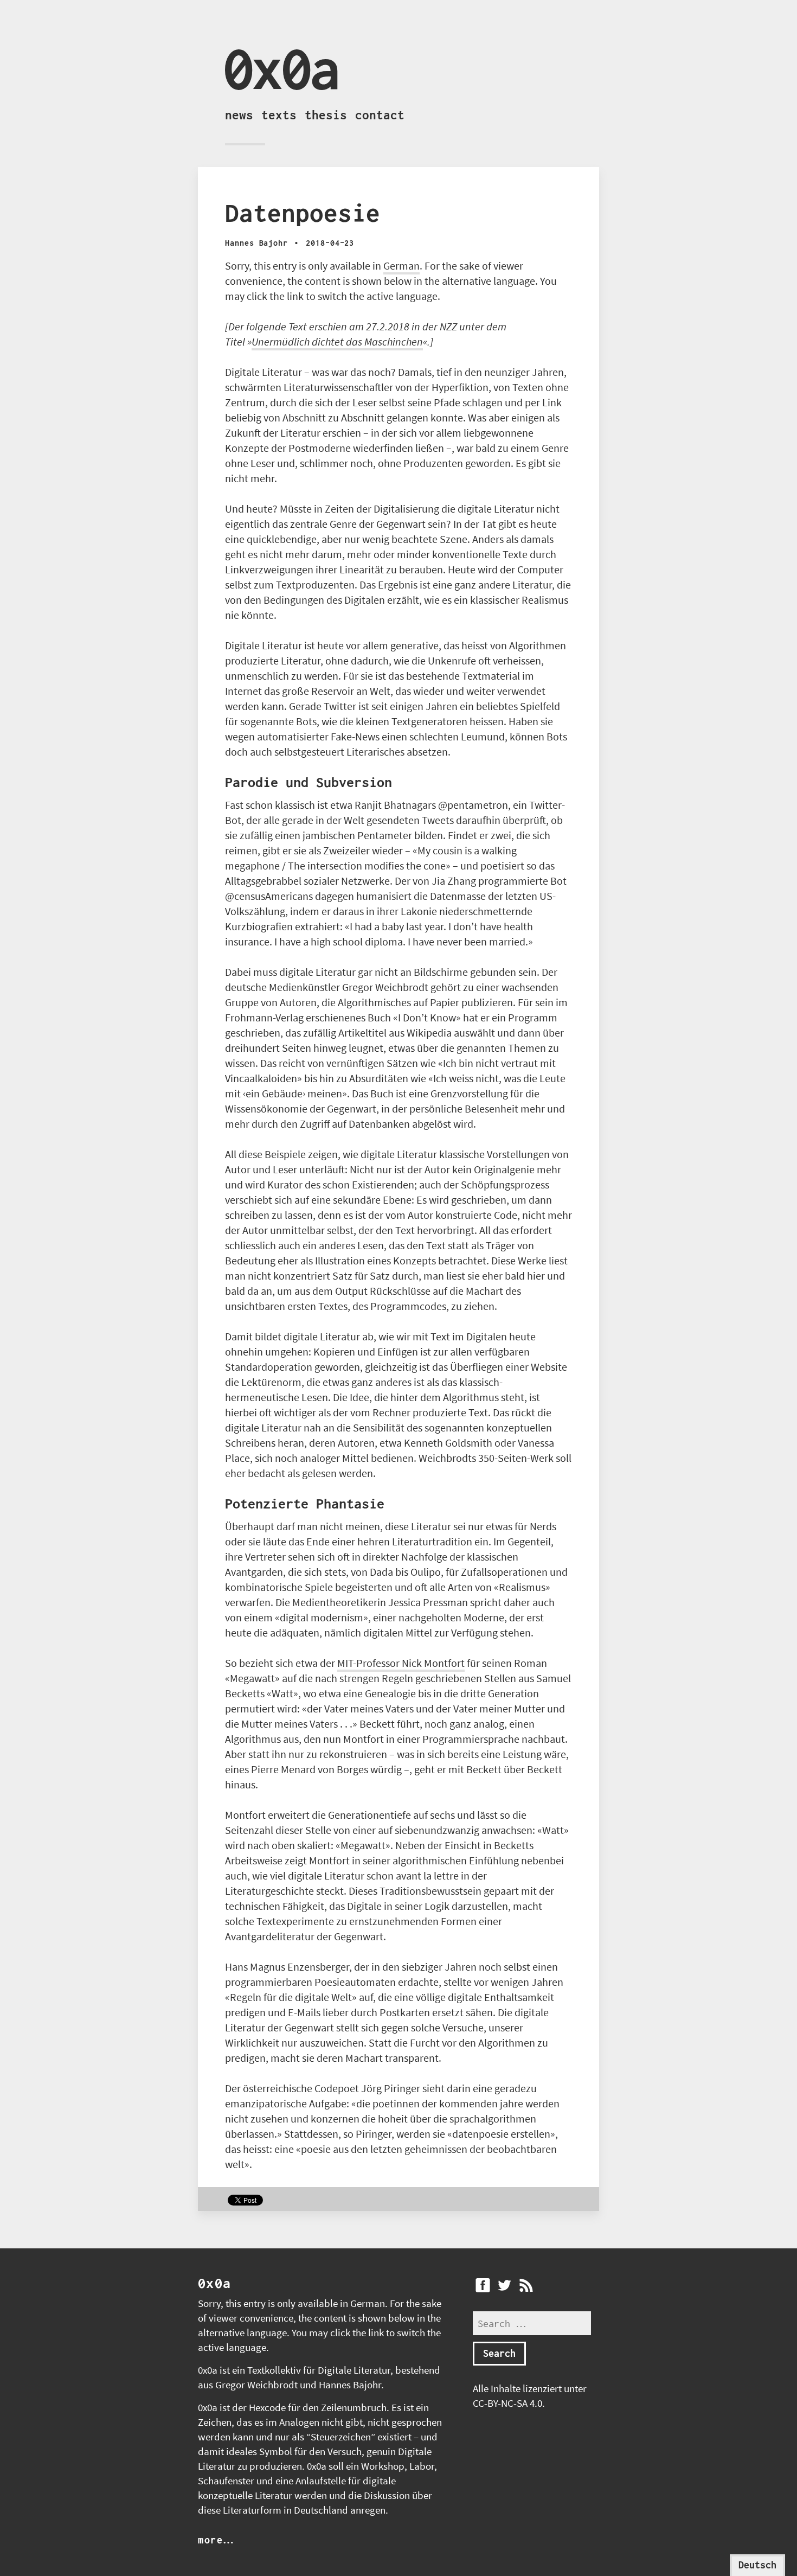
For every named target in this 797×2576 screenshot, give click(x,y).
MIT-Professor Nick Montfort (401, 1663)
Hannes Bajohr (350, 2385)
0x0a (281, 68)
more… (216, 2540)
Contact (380, 115)
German (401, 266)
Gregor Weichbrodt (256, 2385)
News (239, 115)
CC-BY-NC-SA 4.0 (507, 2403)
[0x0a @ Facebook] (483, 2285)
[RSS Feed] (526, 2285)
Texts (279, 115)
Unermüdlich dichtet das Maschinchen (337, 341)
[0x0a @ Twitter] (504, 2285)
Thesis (326, 115)
